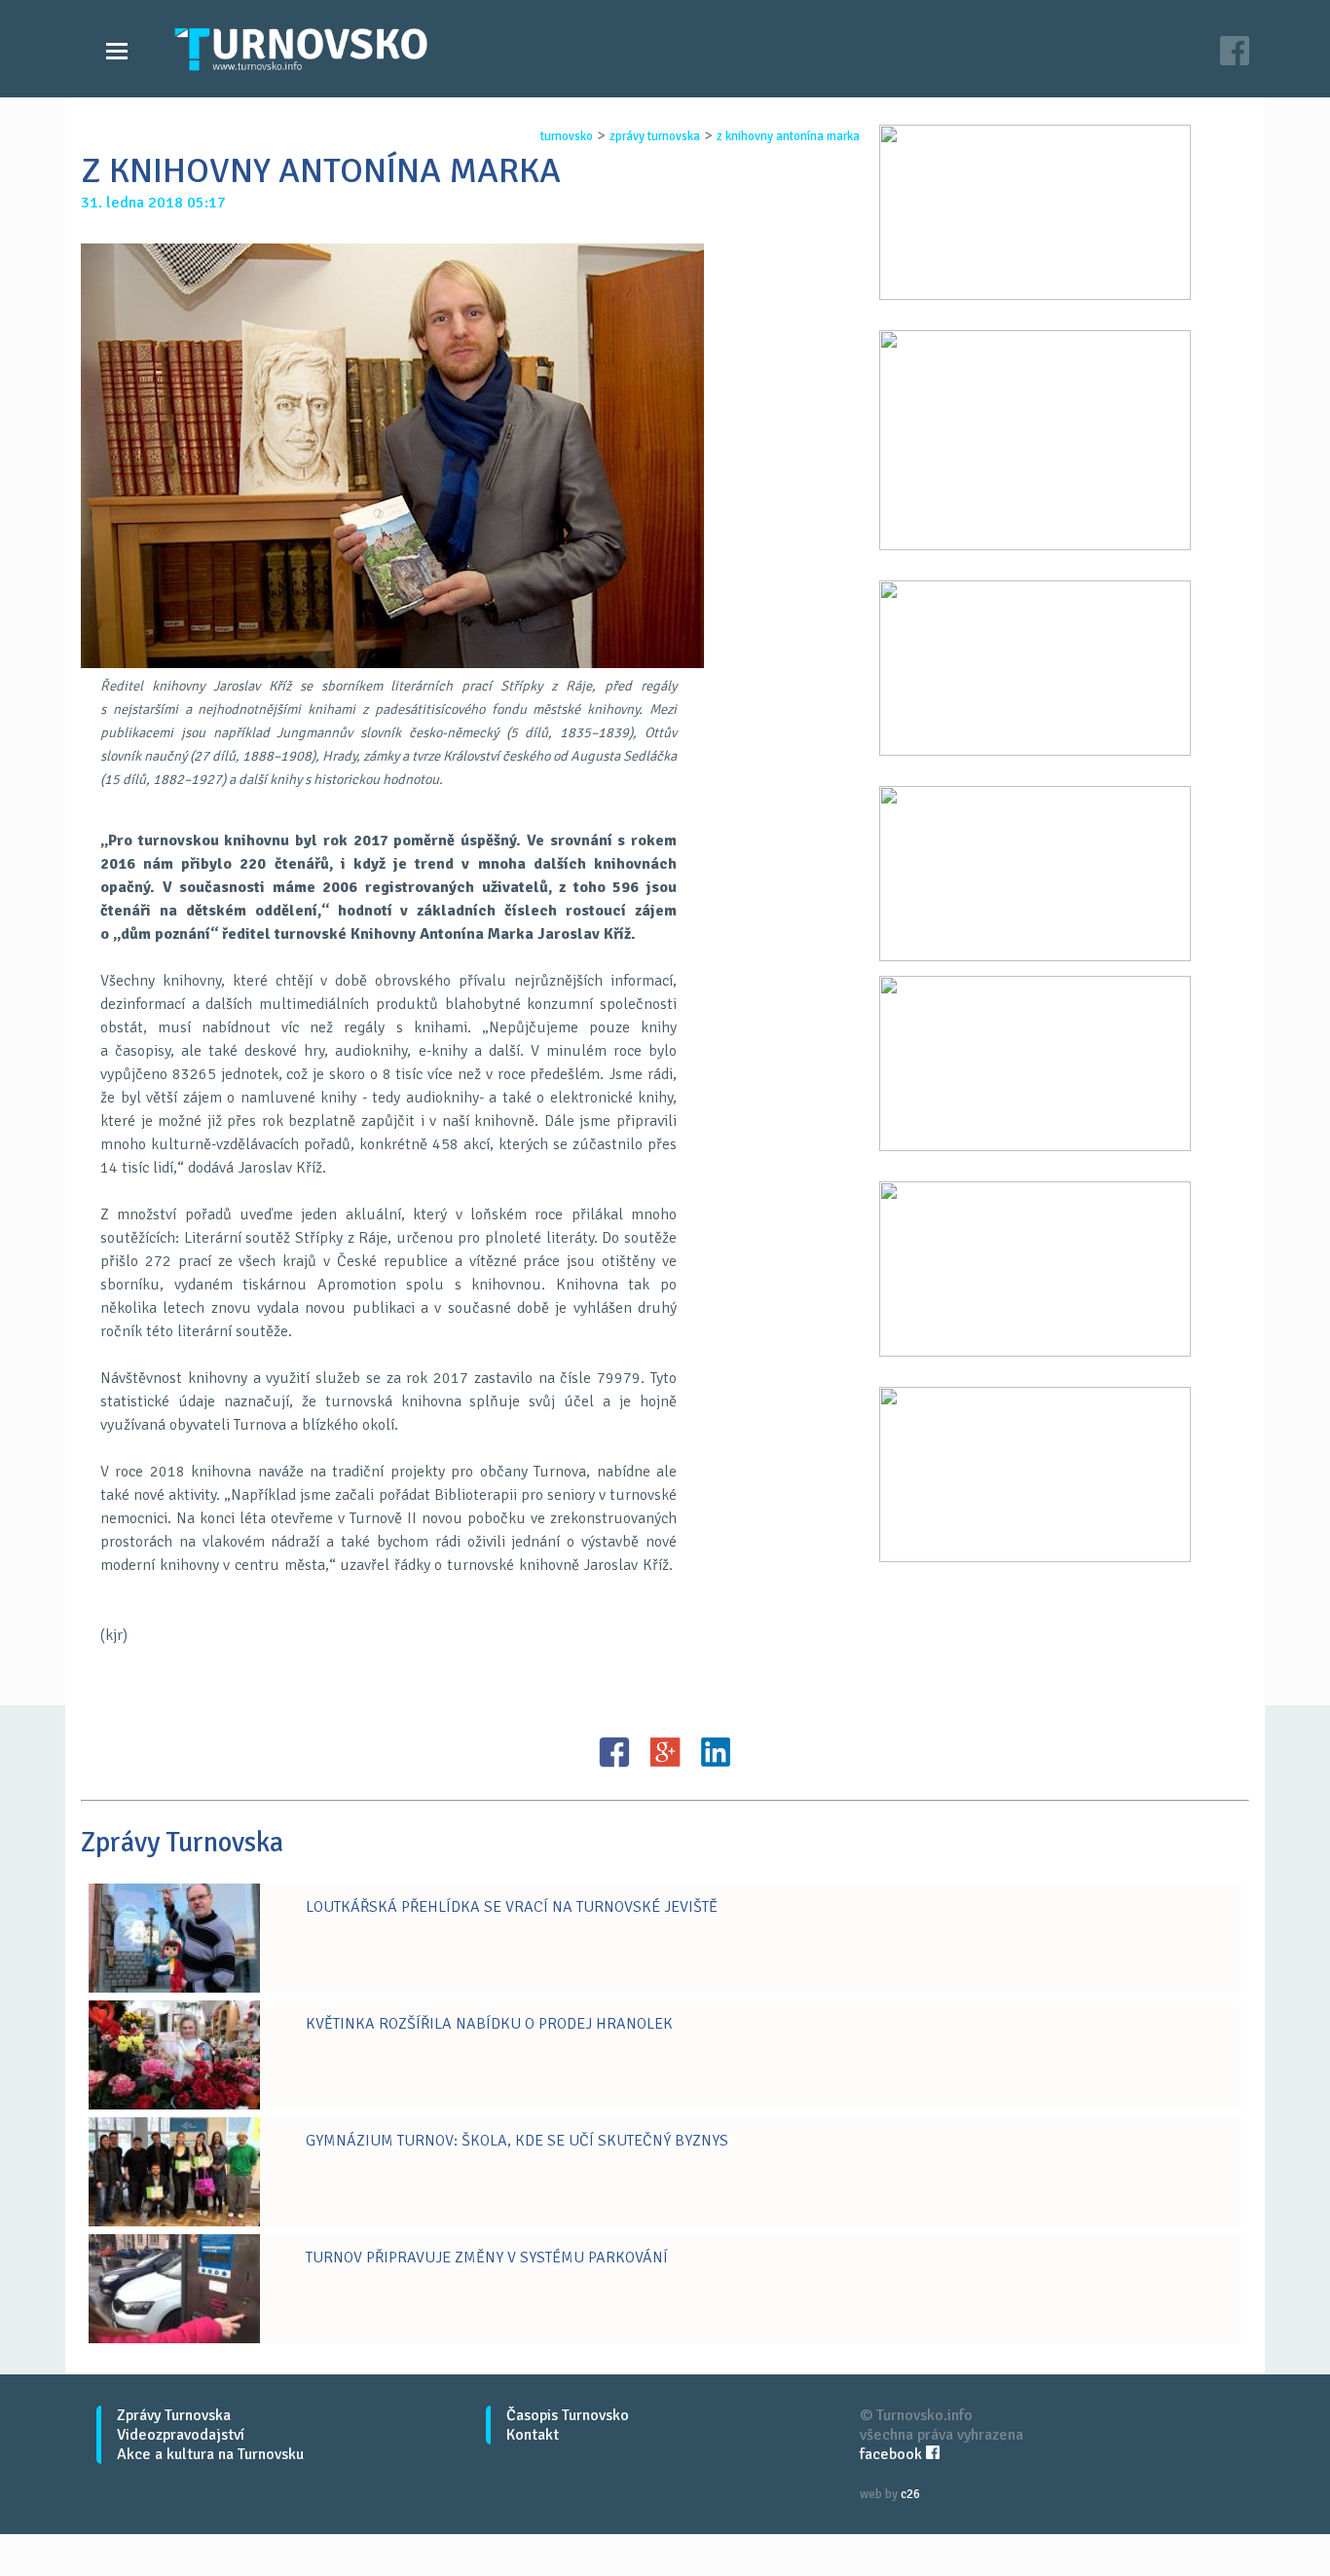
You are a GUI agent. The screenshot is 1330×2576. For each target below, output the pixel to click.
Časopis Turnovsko (568, 2415)
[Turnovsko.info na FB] (1235, 53)
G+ (665, 1752)
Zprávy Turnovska (174, 2415)
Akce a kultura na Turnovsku (210, 2454)
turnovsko (567, 136)
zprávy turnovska (655, 136)
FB (614, 1752)
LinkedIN (716, 1752)
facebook (893, 2454)
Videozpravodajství (181, 2435)
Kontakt (533, 2435)
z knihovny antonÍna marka (788, 136)
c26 (910, 2494)
